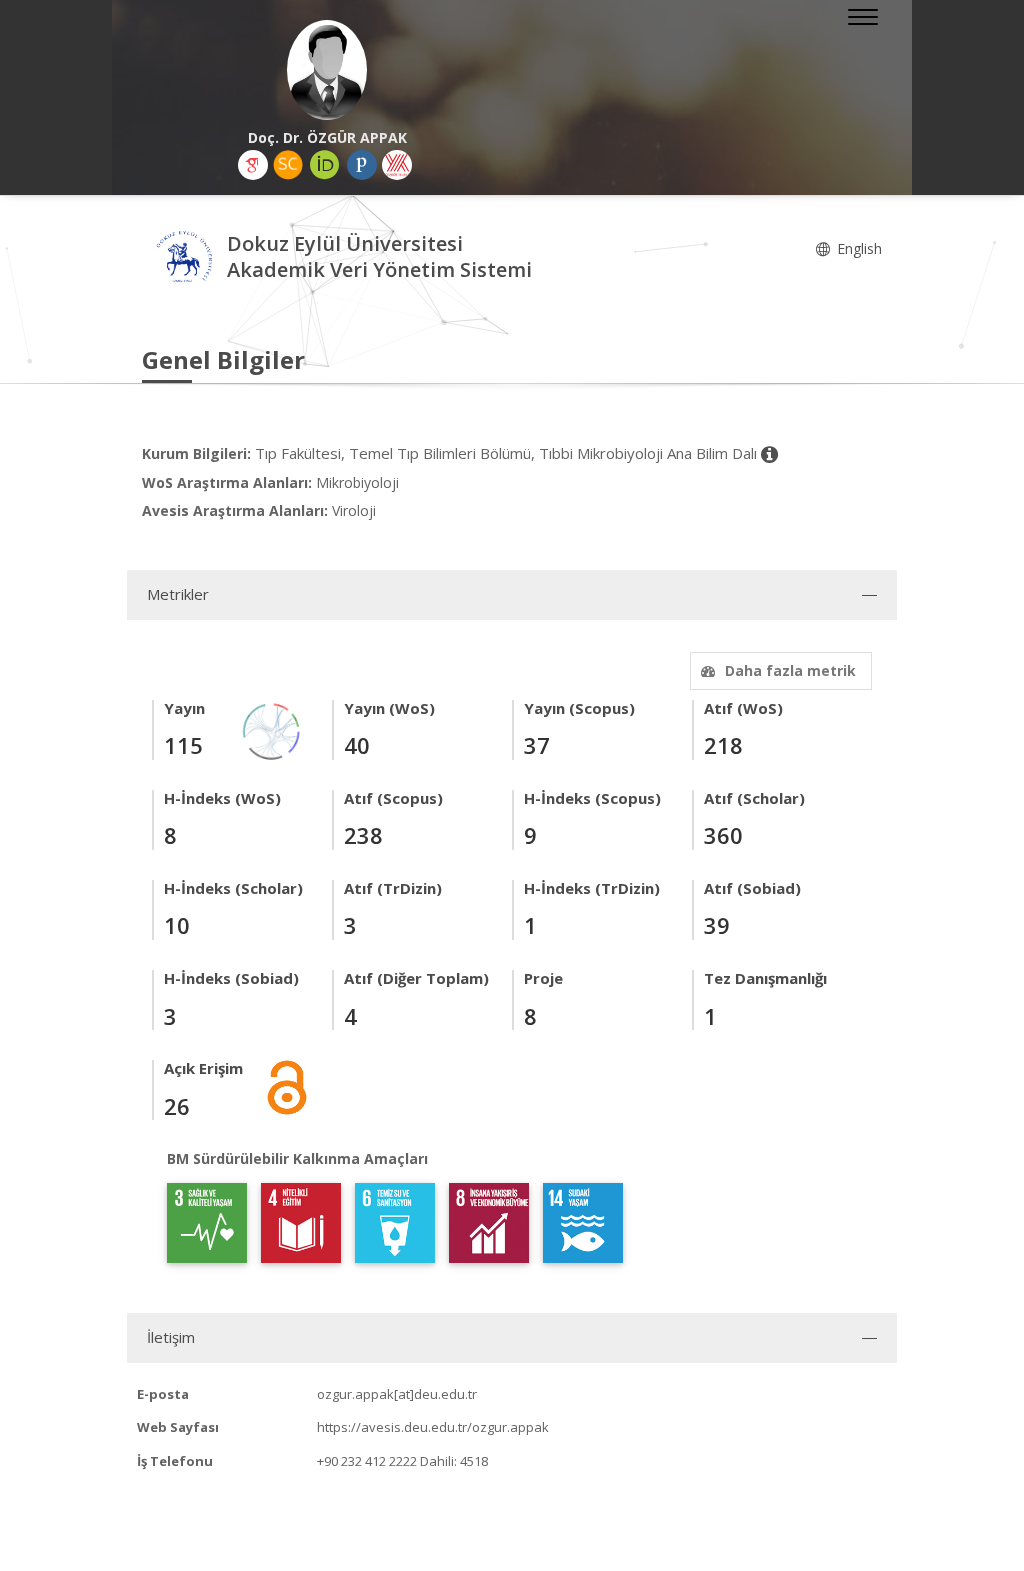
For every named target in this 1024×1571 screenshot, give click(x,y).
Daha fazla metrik (790, 670)
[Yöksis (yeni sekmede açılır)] (397, 165)
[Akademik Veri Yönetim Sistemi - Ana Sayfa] (184, 259)
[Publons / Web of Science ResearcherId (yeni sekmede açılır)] (362, 165)
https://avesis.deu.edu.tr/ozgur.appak (433, 1427)
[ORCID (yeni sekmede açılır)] (325, 165)
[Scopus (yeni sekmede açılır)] (288, 165)
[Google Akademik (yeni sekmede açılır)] (253, 165)
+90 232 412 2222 (367, 1461)
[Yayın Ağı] (272, 729)
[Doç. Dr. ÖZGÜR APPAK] (327, 70)
